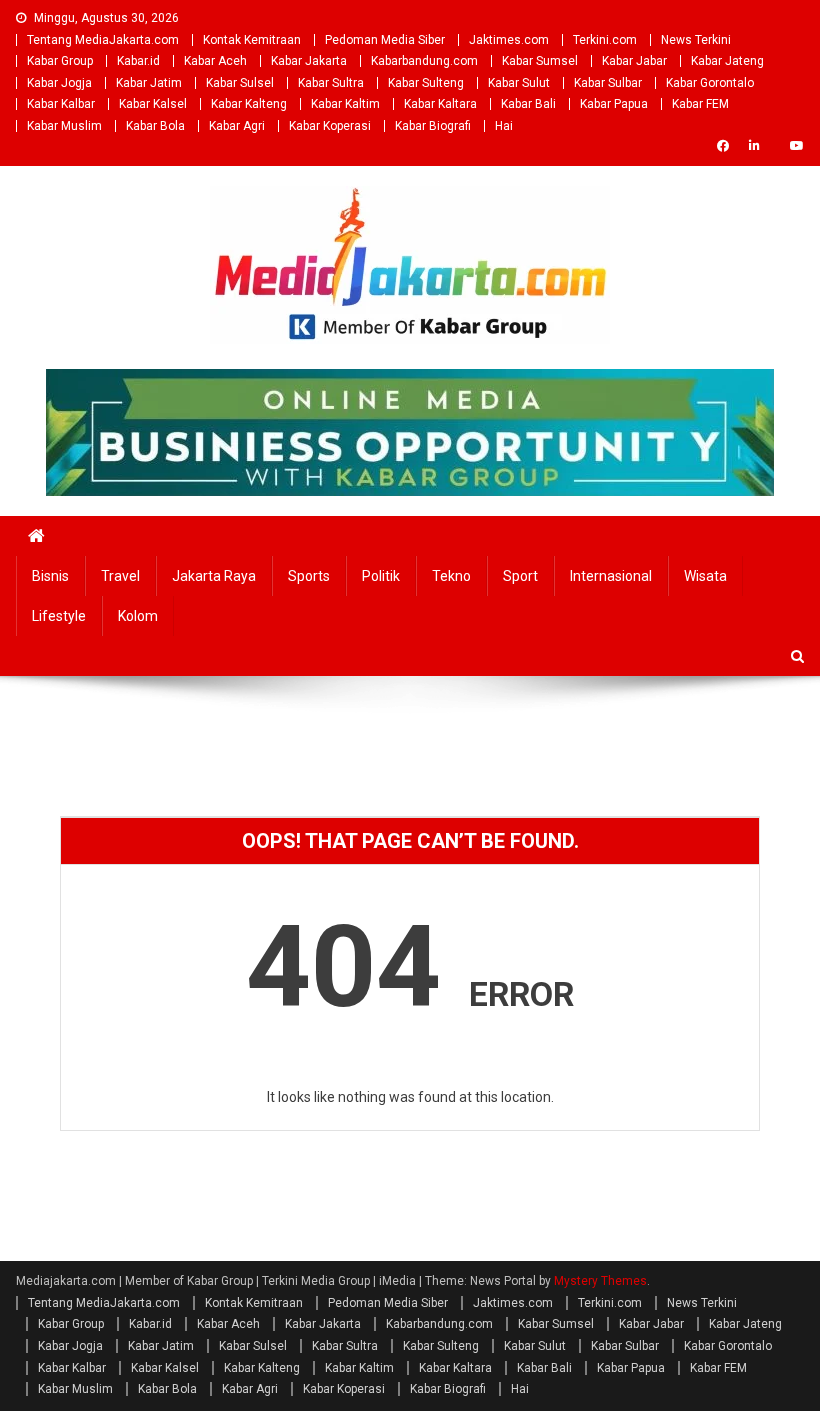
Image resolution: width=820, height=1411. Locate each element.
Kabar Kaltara (440, 104)
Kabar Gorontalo (710, 83)
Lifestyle (59, 616)
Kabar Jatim (149, 83)
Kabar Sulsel (240, 83)
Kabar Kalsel (153, 104)
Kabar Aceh (215, 61)
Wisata (705, 576)
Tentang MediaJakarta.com (103, 40)
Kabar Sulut (519, 83)
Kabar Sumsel (540, 61)
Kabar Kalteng (249, 104)
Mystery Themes (600, 1281)
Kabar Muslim (64, 126)
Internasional (611, 576)
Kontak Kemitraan (252, 40)
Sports (309, 576)
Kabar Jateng (727, 61)
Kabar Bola (155, 126)
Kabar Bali (528, 104)
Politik (381, 576)
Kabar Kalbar (61, 104)
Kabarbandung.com (424, 61)
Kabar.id (138, 61)
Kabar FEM (700, 104)
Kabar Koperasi (330, 126)
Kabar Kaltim (345, 104)
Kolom (138, 616)
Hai (504, 126)
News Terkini (696, 40)
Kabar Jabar (634, 61)
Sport (520, 576)
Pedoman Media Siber (385, 40)
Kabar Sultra (331, 83)
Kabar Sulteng (426, 83)
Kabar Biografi (433, 126)
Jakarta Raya (214, 576)
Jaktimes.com (509, 40)
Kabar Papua (614, 104)
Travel (120, 576)
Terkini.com (605, 40)
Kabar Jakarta (309, 61)
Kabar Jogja (59, 83)
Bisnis (50, 576)
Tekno (451, 576)
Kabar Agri (237, 126)
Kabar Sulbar (608, 83)
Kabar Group (60, 61)
